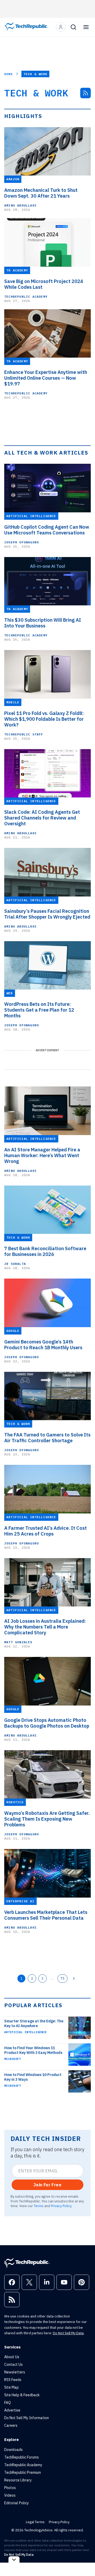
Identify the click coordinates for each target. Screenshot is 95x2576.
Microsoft (13, 2059)
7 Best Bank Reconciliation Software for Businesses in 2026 (45, 1251)
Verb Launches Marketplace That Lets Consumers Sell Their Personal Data (46, 1915)
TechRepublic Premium (23, 2472)
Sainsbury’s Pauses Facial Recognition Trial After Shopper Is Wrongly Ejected (47, 914)
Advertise (12, 2410)
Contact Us (13, 2364)
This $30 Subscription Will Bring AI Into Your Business (43, 623)
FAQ (8, 2403)
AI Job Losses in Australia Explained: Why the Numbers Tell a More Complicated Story (45, 1627)
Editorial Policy (16, 2503)
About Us (12, 2357)
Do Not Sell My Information (27, 2418)
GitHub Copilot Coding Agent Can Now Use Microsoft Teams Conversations (47, 530)
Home (9, 74)
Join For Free (47, 2185)
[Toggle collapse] (14, 2560)
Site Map (11, 2387)
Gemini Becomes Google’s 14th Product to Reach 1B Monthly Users (43, 1345)
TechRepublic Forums (22, 2457)
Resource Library (18, 2480)
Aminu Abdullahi (20, 205)
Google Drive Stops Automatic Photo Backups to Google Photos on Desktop (47, 1723)
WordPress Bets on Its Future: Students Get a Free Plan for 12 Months (39, 1010)
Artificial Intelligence (25, 2032)
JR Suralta (15, 1264)
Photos (10, 2488)
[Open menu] (86, 27)
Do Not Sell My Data (68, 2333)
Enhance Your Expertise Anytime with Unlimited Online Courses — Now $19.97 (46, 378)
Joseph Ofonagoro (22, 542)
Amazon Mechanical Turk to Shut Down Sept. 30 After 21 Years (41, 193)
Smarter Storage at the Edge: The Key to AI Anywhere (34, 2023)
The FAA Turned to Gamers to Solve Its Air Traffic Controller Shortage (47, 1438)
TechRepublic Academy (26, 297)
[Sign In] (61, 27)
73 (63, 1978)
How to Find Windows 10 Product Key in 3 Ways (33, 2077)
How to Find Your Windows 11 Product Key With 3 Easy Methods (33, 2050)
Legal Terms (35, 2522)
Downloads (13, 2450)
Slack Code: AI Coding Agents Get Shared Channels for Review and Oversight (42, 818)
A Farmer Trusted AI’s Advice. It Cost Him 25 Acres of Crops (46, 1531)
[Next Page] (74, 1979)
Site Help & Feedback (22, 2395)
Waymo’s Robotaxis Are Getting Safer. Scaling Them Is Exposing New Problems (47, 1819)
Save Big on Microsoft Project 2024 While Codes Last (44, 284)
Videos (10, 2495)
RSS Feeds (13, 2380)
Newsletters (15, 2372)
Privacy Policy (61, 2206)
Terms (39, 2206)
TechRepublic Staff (24, 734)
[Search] (73, 27)
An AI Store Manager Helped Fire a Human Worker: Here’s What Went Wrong (42, 1156)
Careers (11, 2425)
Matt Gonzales (18, 1642)
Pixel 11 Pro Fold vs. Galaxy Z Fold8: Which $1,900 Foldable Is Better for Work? (44, 719)
